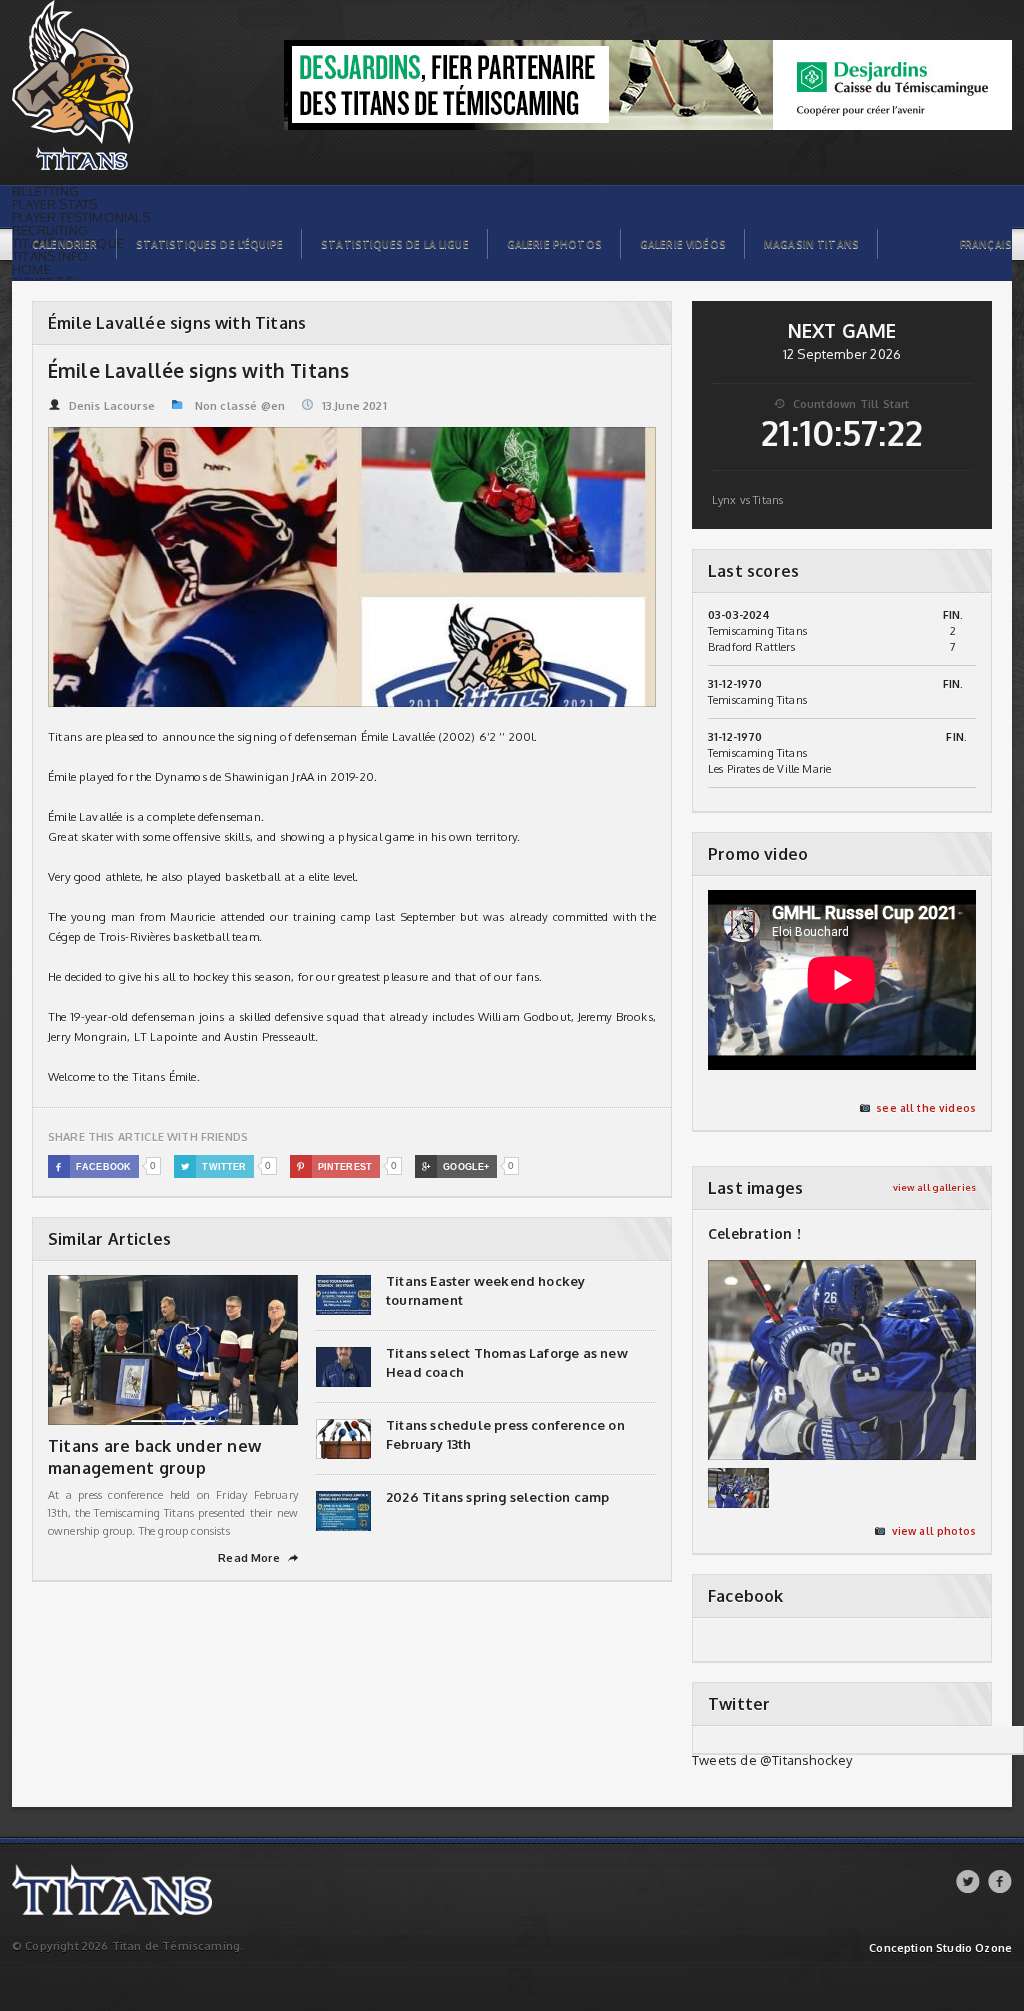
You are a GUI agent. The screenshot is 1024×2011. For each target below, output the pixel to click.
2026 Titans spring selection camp (497, 1497)
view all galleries (934, 1187)
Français (986, 244)
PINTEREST (334, 1167)
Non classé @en (240, 406)
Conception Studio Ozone (940, 1948)
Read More (258, 1558)
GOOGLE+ (455, 1167)
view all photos (934, 1531)
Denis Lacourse (112, 406)
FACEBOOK (93, 1167)
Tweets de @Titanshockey (772, 1760)
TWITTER (214, 1167)
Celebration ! (754, 1233)
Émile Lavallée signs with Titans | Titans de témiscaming (103, 10)
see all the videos (926, 1108)
